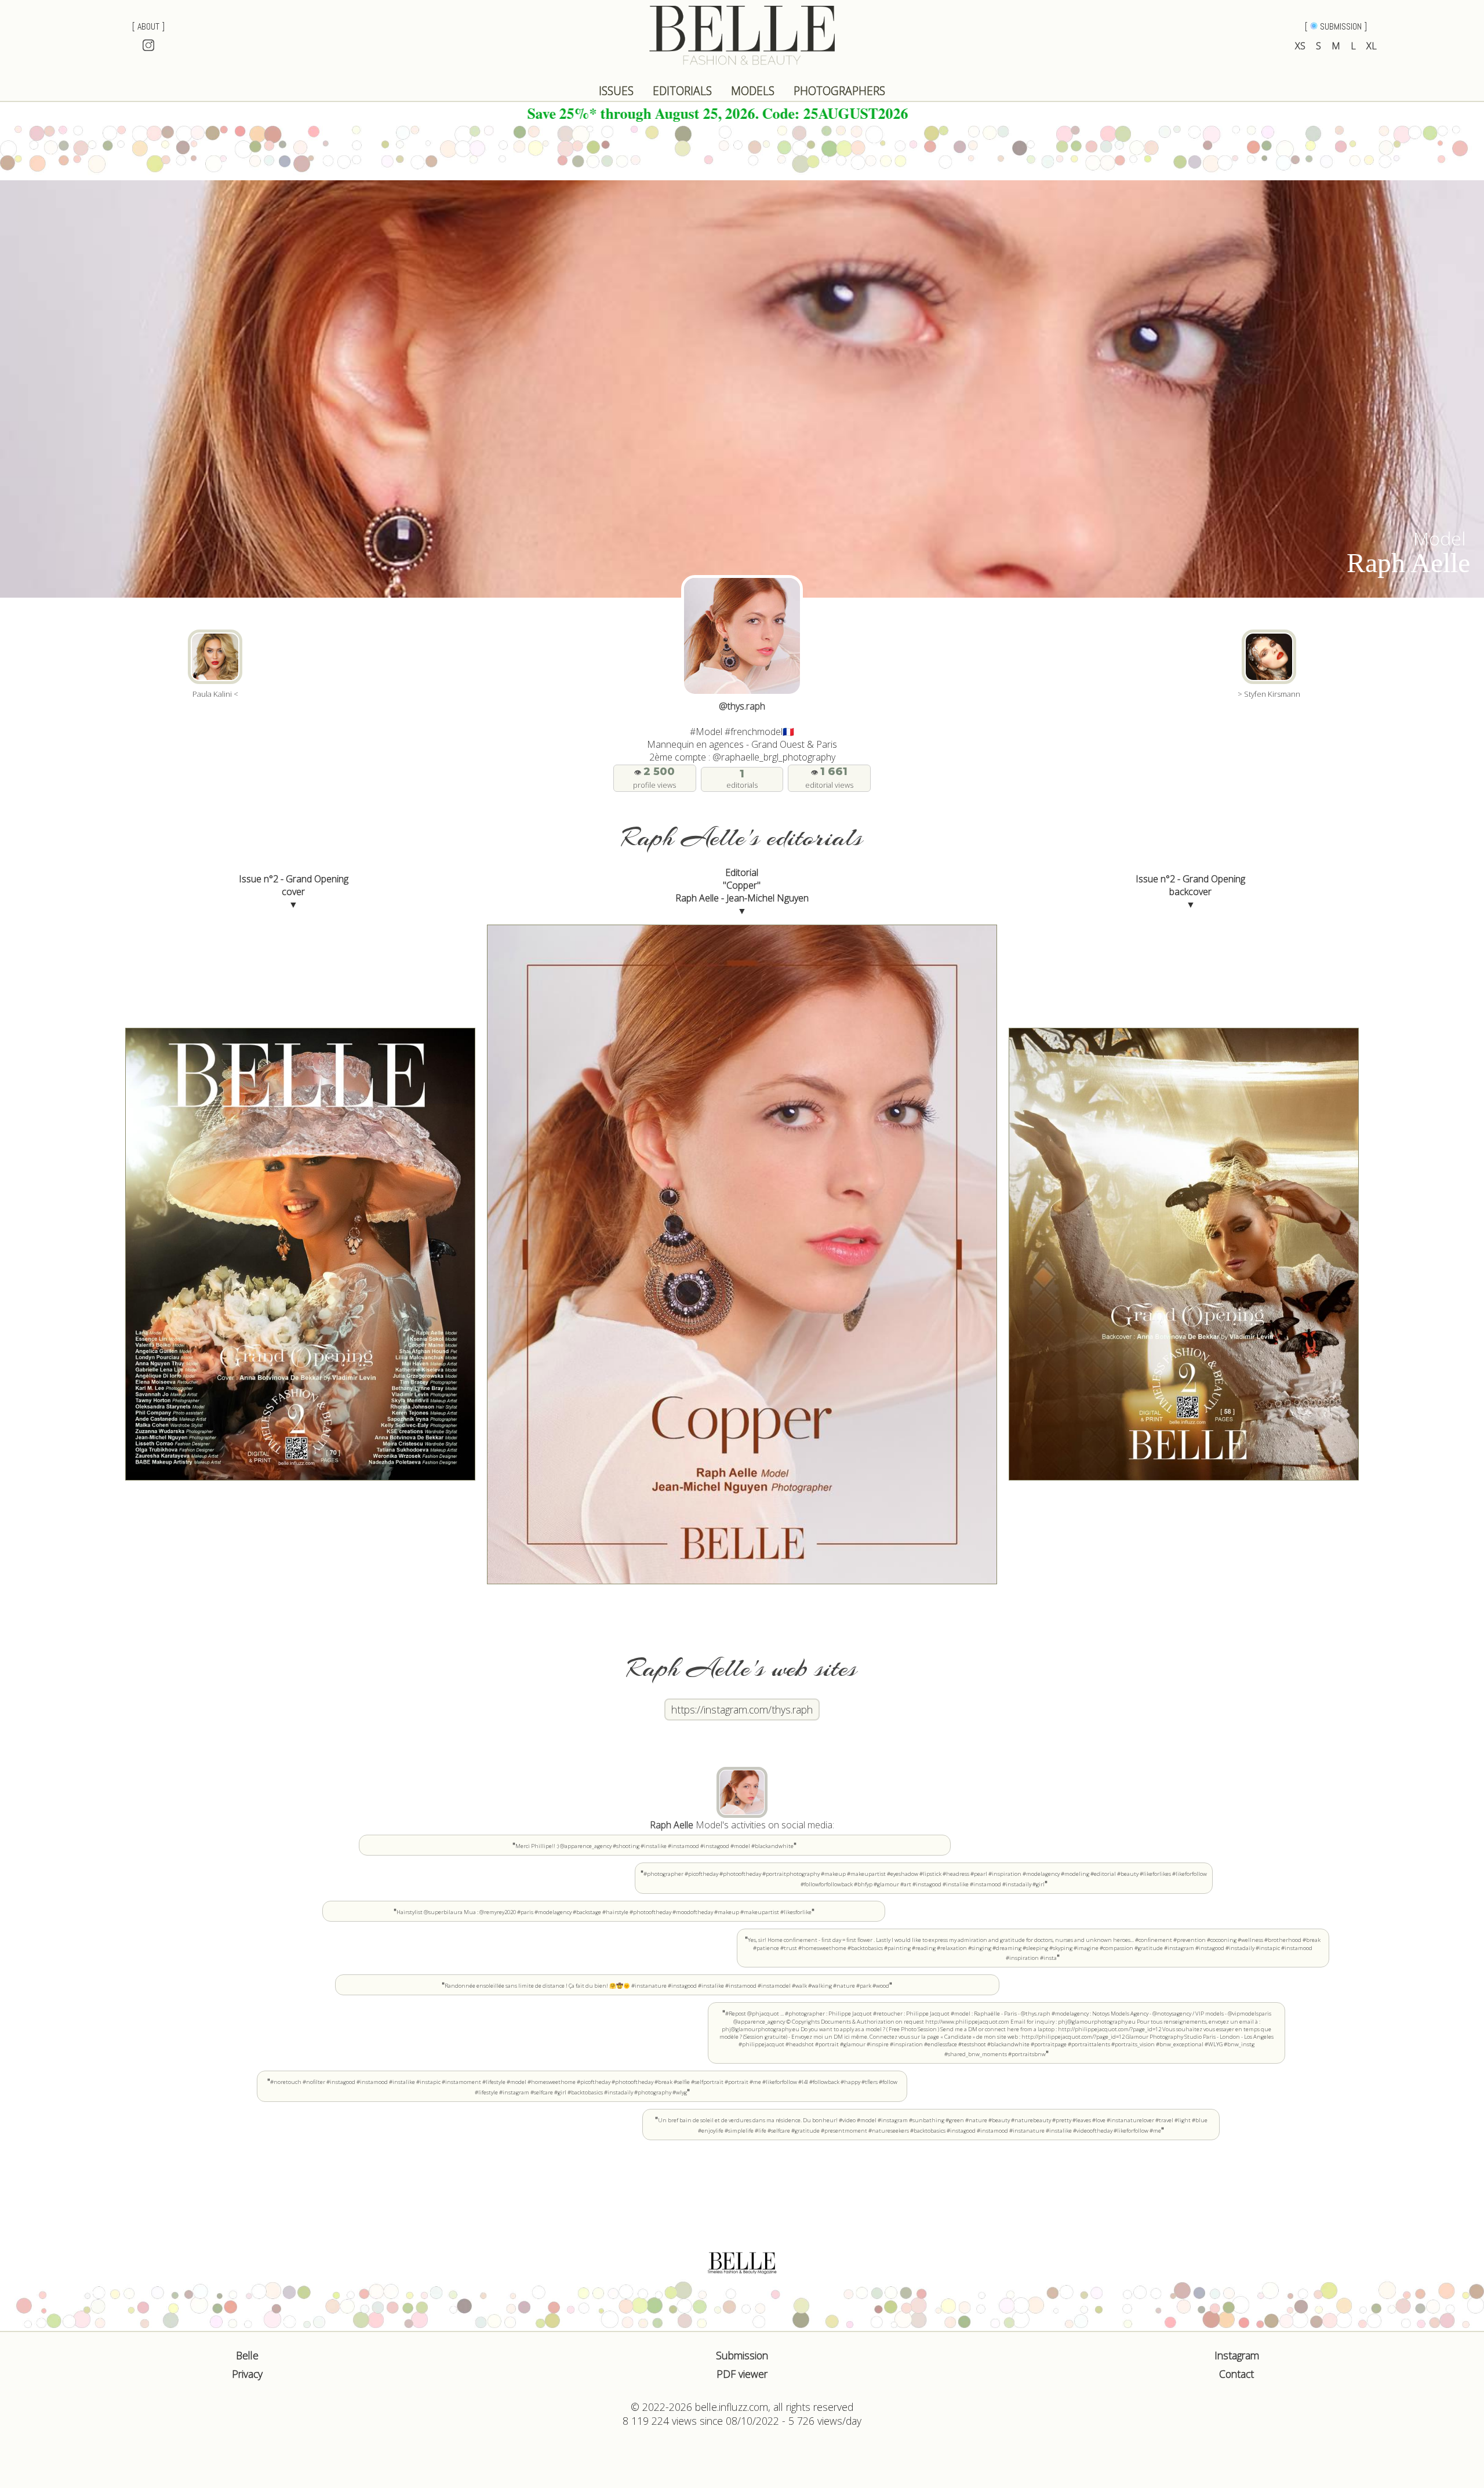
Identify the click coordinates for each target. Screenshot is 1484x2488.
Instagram (1237, 2355)
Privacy (247, 2374)
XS (1300, 46)
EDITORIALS (682, 91)
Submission (742, 2355)
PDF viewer (742, 2374)
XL (1372, 46)
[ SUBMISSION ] (1336, 26)
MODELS (753, 91)
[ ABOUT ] (148, 26)
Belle (247, 2355)
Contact (1236, 2374)
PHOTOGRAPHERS (839, 91)
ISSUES (616, 91)
